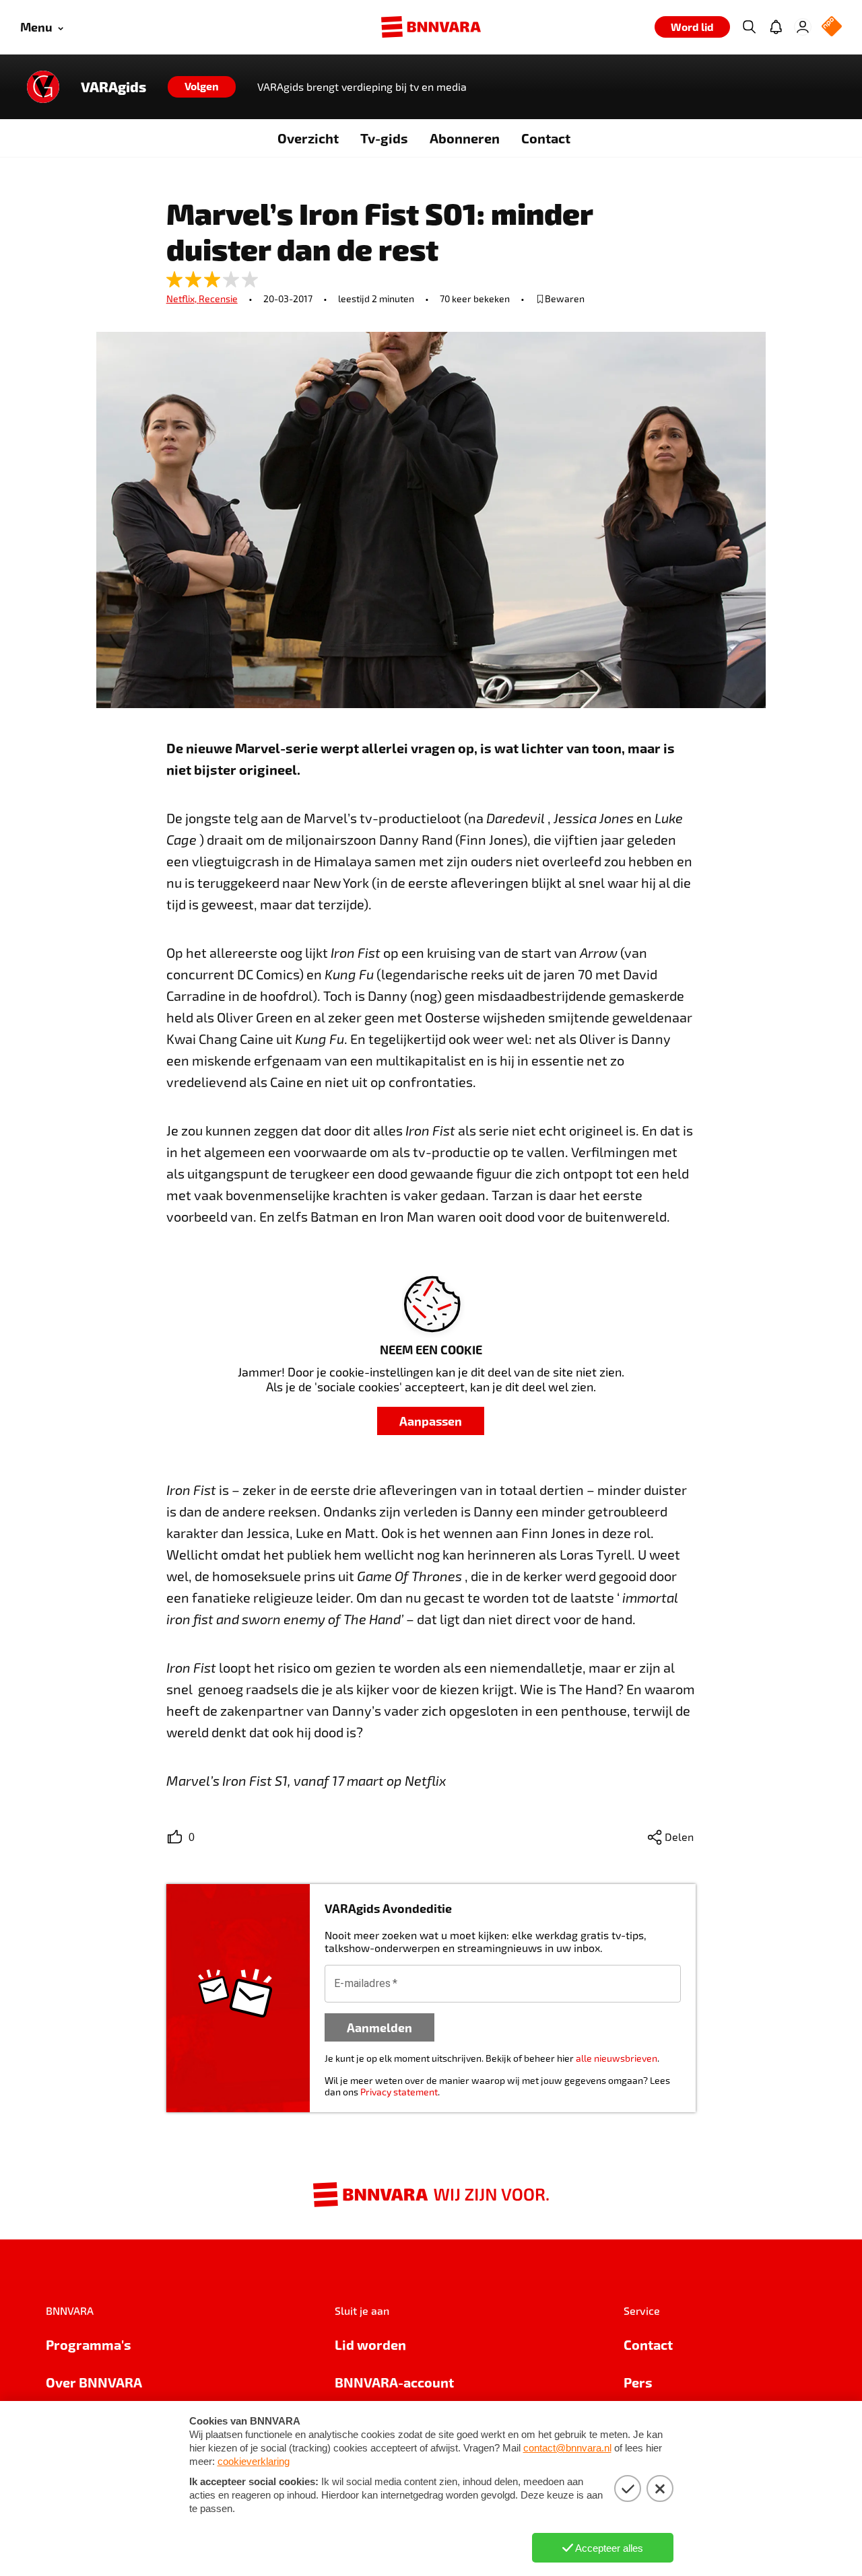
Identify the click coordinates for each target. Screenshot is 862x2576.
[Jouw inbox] (776, 27)
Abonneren (465, 138)
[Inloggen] (803, 27)
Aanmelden (379, 2027)
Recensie (218, 299)
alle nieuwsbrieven (617, 2058)
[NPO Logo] (832, 27)
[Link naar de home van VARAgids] (43, 87)
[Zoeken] (749, 27)
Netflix (183, 299)
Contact (546, 138)
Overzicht (308, 138)
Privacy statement (399, 2092)
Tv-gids (384, 138)
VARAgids (113, 87)
